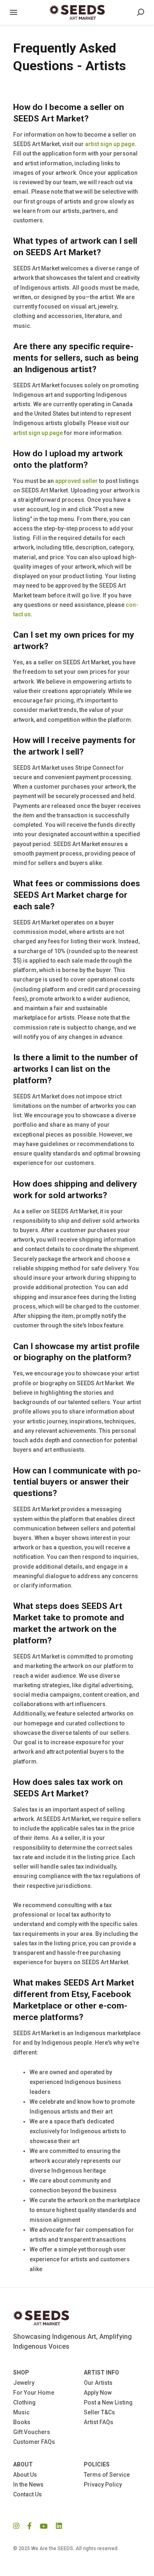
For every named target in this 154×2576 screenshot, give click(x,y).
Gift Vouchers (32, 2432)
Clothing (24, 2402)
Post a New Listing (108, 2402)
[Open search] (140, 12)
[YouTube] (44, 2526)
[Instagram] (18, 2526)
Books (22, 2422)
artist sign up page (110, 144)
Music (21, 2412)
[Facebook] (30, 2526)
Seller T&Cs (99, 2412)
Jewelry (24, 2383)
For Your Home (34, 2393)
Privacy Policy (103, 2484)
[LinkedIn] (57, 2526)
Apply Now (98, 2393)
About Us (25, 2475)
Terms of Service (107, 2475)
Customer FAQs (34, 2442)
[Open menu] (14, 12)
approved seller (76, 481)
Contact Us (28, 2494)
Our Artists (98, 2383)
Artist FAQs (99, 2422)
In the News (28, 2484)
